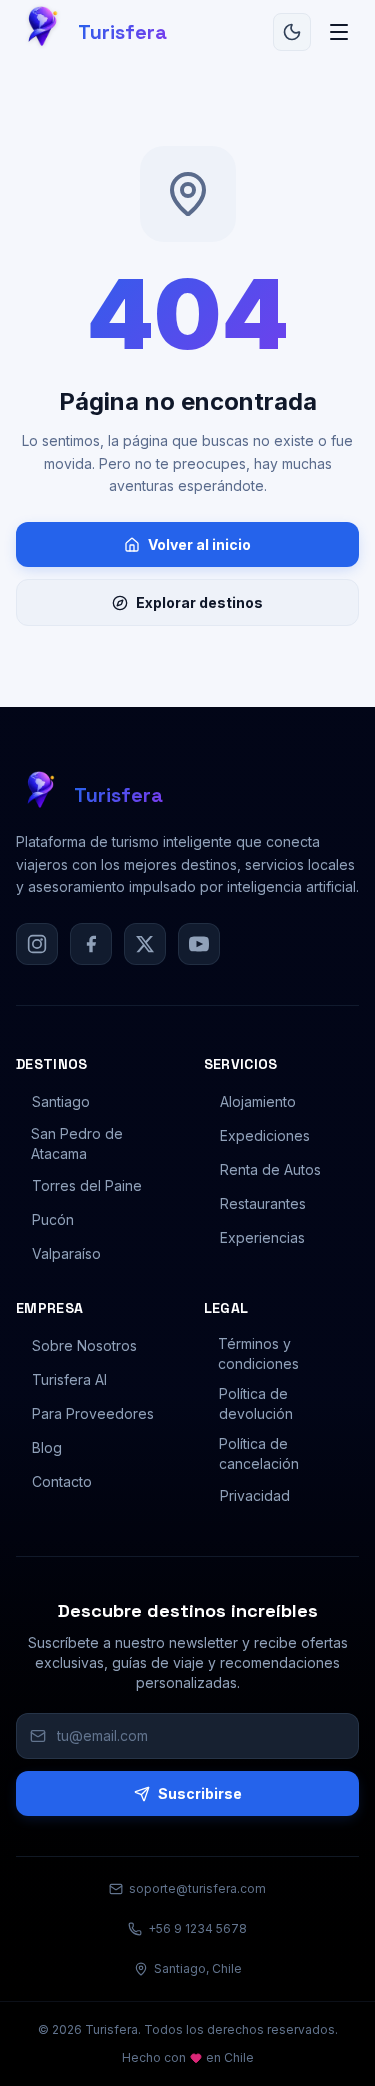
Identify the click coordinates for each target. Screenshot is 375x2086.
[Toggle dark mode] (292, 32)
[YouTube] (199, 944)
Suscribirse (200, 1793)
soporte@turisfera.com (197, 1888)
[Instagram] (37, 944)
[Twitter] (145, 944)
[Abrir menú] (339, 32)
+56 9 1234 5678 (197, 1928)
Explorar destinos (199, 602)
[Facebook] (91, 944)
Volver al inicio (199, 544)
